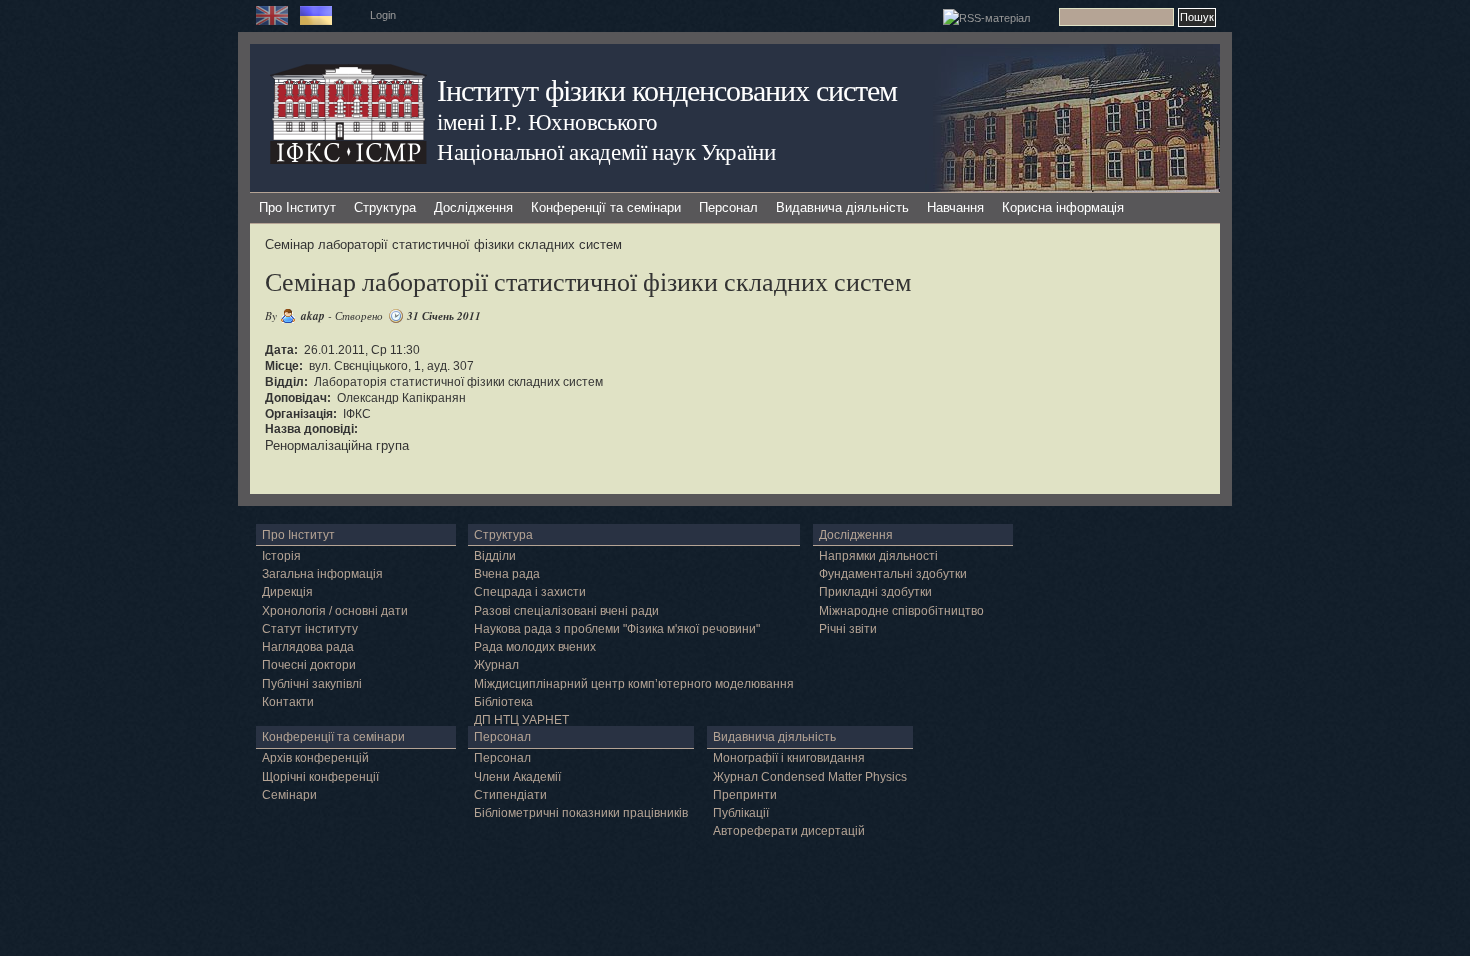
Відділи (495, 556)
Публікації (741, 813)
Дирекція (287, 592)
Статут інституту (310, 629)
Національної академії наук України (606, 151)
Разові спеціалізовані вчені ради (566, 611)
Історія (281, 556)
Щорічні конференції (320, 777)
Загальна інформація (322, 574)
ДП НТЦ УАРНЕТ (521, 720)
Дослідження (473, 207)
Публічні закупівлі (312, 684)
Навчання (955, 207)
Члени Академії (517, 777)
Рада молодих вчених (535, 647)
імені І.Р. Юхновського (547, 121)
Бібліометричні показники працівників (581, 813)
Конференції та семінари (606, 207)
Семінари (289, 795)
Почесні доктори (309, 665)
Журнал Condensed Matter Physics (810, 777)
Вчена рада (507, 574)
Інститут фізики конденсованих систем (667, 89)
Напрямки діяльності (878, 556)
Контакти (288, 702)
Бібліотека (503, 702)
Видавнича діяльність (842, 207)
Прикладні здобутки (875, 592)
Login (383, 15)
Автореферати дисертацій (789, 831)
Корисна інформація (1063, 207)
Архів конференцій (315, 758)
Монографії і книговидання (789, 758)
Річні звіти (848, 629)
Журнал (496, 665)
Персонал (728, 207)
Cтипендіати (510, 795)
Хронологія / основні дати (335, 611)
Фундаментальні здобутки (893, 574)
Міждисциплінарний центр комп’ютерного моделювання (634, 684)
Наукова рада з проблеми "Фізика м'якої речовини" (617, 629)
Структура (385, 207)
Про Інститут (297, 207)
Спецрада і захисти (530, 592)
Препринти (745, 795)
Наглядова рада (308, 647)
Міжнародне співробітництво (901, 611)
